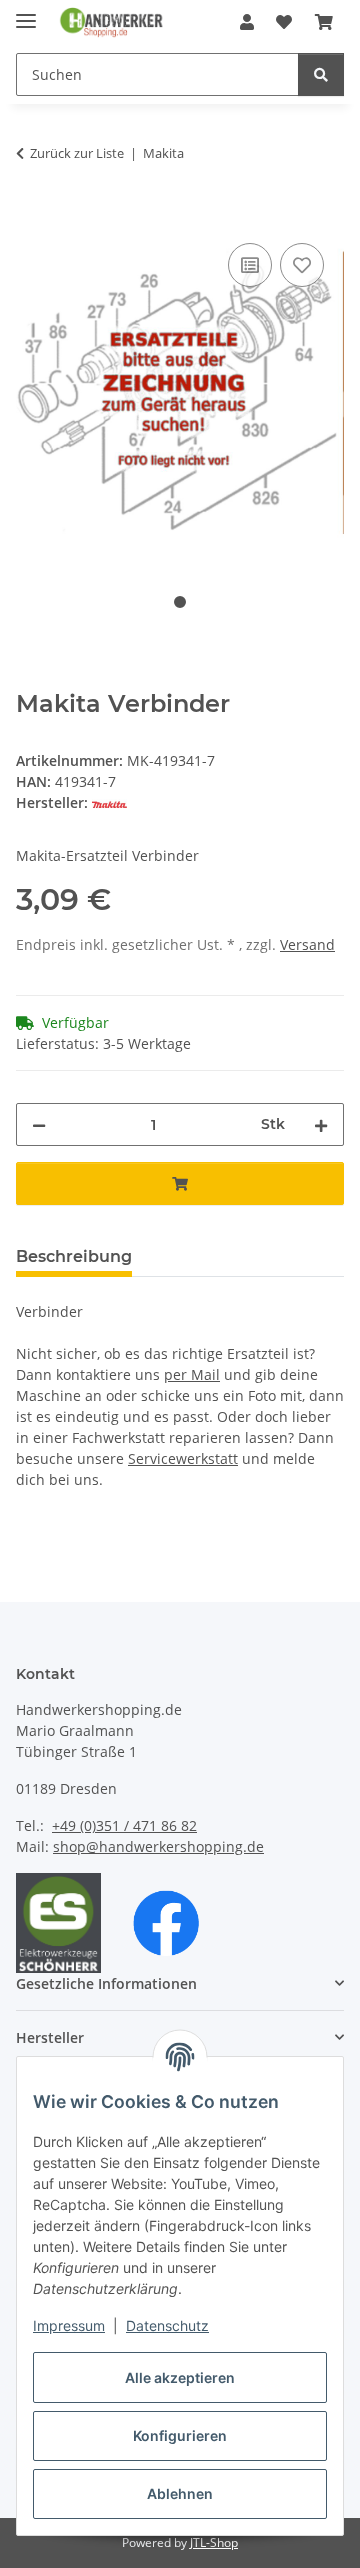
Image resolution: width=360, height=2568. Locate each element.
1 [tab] (180, 602)
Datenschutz (167, 2325)
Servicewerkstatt (183, 1458)
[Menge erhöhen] (321, 1124)
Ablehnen (180, 2493)
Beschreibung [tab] (74, 1256)
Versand (307, 944)
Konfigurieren (180, 2435)
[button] (247, 22)
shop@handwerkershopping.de (158, 1846)
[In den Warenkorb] (32, 216)
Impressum (69, 2325)
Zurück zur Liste (77, 153)
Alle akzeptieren (180, 2377)
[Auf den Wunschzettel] (302, 265)
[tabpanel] (180, 393)
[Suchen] (321, 74)
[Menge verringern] (39, 1124)
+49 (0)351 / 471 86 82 (124, 1825)
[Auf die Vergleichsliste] (250, 265)
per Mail (192, 1374)
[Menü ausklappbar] (26, 12)
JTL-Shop (214, 2542)
